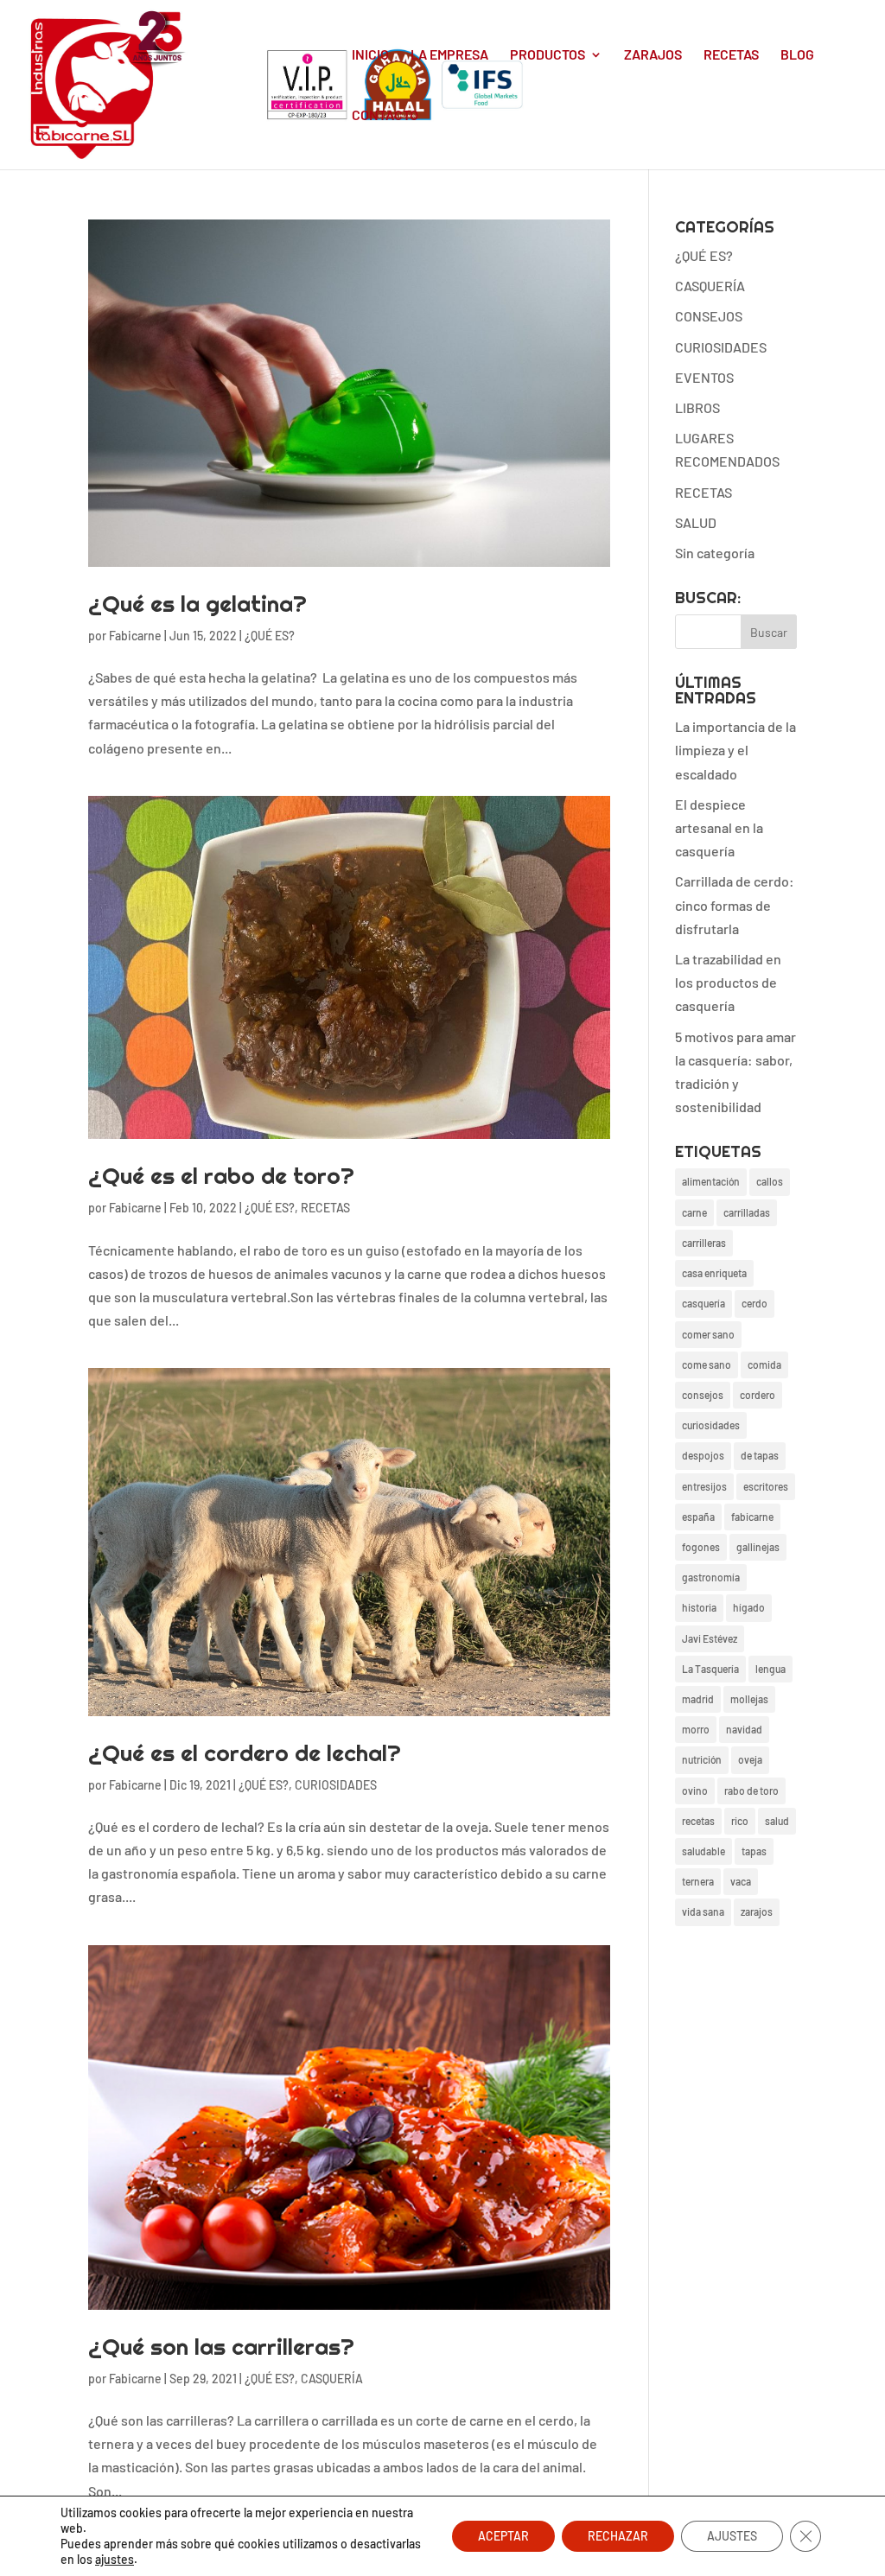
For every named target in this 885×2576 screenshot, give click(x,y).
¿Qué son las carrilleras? (221, 2347)
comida (764, 1364)
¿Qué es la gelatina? (197, 604)
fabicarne (752, 1517)
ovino (695, 1790)
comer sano (708, 1334)
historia (699, 1607)
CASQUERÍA (332, 2379)
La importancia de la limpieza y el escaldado (735, 750)
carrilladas (747, 1212)
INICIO (370, 55)
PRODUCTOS (548, 55)
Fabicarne (135, 636)
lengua (770, 1669)
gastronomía (711, 1577)
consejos (703, 1395)
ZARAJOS (653, 55)
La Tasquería (710, 1669)
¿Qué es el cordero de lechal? (245, 1753)
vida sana (703, 1911)
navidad (744, 1729)
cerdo (754, 1303)
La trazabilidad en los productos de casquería (728, 982)
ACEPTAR (503, 2536)
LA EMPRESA (449, 55)
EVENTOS (704, 377)
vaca (741, 1881)
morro (696, 1729)
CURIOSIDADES (336, 1785)
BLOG (797, 55)
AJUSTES (732, 2536)
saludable (704, 1851)
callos (770, 1181)
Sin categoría (715, 553)
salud (777, 1821)
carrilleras (704, 1243)
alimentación (711, 1181)
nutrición (702, 1759)
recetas (698, 1821)
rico (740, 1821)
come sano (707, 1364)
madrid (698, 1699)
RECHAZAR (618, 2536)
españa (698, 1517)
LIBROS (697, 407)
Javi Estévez (710, 1638)
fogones (701, 1547)
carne (694, 1212)
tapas (754, 1851)
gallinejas (758, 1547)
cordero (758, 1395)
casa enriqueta (714, 1273)
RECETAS (731, 55)
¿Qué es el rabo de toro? (221, 1176)
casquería (704, 1303)
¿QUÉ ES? (270, 636)
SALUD (696, 522)
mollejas (749, 1699)
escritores (766, 1486)
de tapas (760, 1455)
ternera (698, 1881)
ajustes (115, 2559)
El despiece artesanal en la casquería (719, 827)
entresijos (704, 1486)
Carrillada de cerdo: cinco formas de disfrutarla (735, 904)
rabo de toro (751, 1790)
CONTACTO (385, 116)
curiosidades (711, 1425)
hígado (749, 1607)
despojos (703, 1455)
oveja (750, 1759)
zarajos (757, 1911)
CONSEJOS (709, 316)
